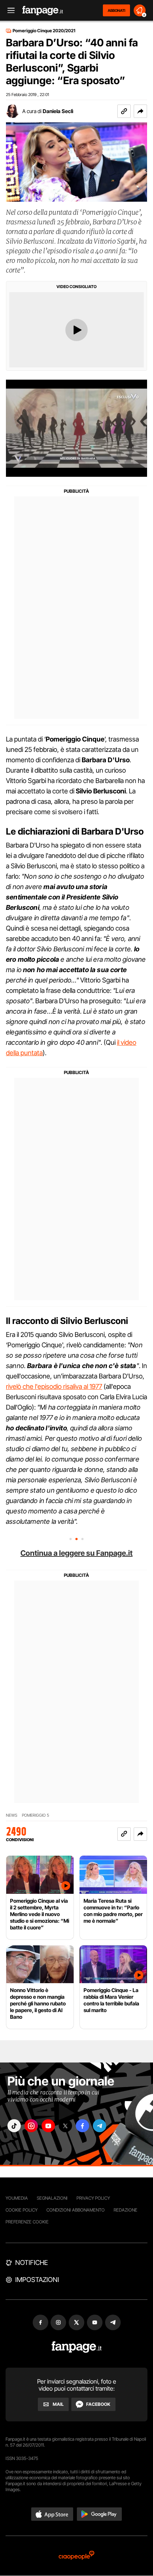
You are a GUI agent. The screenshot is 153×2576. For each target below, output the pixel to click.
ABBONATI (116, 10)
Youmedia (17, 2198)
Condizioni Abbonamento (76, 2210)
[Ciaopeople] (76, 2556)
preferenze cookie (27, 2222)
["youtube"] (48, 2126)
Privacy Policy (93, 2198)
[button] (140, 111)
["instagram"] (31, 2126)
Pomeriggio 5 (35, 1815)
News (12, 1815)
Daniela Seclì (58, 111)
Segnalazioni (52, 2198)
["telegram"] (100, 2126)
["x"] (65, 2126)
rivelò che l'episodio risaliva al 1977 (54, 1386)
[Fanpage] (77, 2347)
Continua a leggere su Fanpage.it (76, 1553)
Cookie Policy (22, 2210)
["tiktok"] (14, 2126)
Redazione (126, 2210)
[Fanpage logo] (43, 11)
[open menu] (9, 11)
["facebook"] (82, 2126)
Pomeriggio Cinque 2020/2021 (44, 31)
